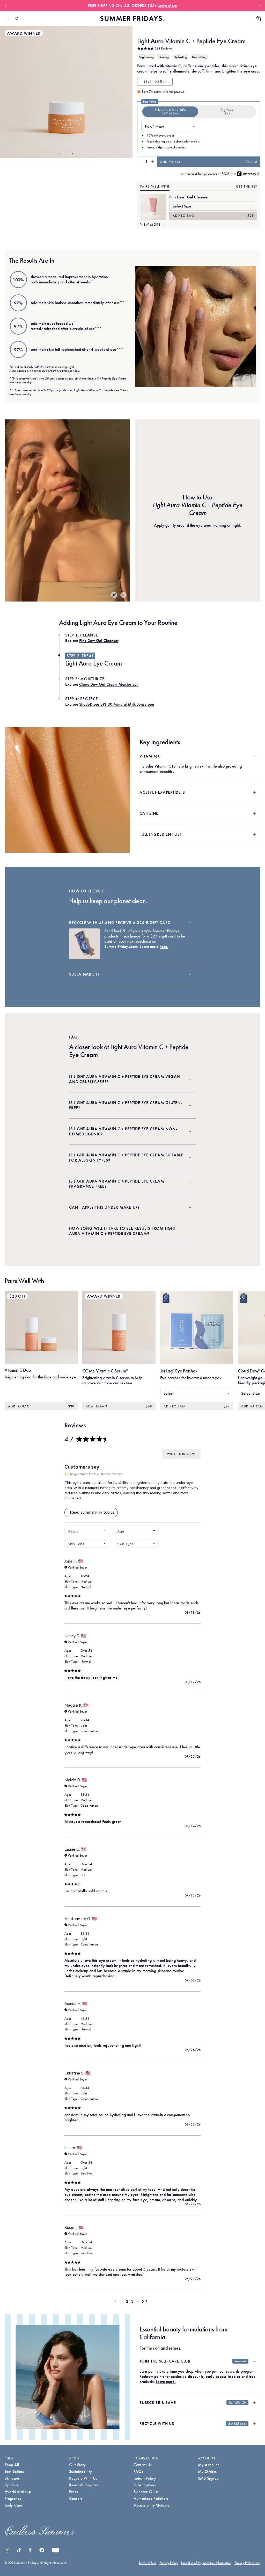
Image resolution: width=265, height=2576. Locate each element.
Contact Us (143, 2465)
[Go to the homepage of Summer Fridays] (132, 19)
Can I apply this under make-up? (104, 1207)
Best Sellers (14, 2471)
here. (164, 946)
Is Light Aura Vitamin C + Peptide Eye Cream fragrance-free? (117, 1184)
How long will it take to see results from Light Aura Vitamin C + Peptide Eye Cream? (123, 1231)
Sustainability (85, 974)
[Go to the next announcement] (257, 6)
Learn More (167, 6)
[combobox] (87, 1531)
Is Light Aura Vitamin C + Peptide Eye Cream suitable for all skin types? (126, 1158)
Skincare (12, 2478)
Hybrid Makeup (18, 2492)
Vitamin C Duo (18, 1370)
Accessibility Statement (153, 2505)
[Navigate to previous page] (117, 2301)
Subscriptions (145, 2485)
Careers (76, 2498)
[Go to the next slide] (71, 153)
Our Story (77, 2465)
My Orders (207, 2471)
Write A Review (181, 1454)
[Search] (17, 19)
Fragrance (13, 2498)
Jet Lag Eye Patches (179, 1371)
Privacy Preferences (247, 2563)
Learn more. (166, 2382)
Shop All (12, 2465)
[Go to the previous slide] (61, 153)
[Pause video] (123, 595)
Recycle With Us (83, 2478)
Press (73, 2492)
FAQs (138, 2471)
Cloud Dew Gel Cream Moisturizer (109, 684)
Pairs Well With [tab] (155, 186)
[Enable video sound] (114, 595)
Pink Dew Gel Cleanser (189, 197)
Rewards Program (84, 2485)
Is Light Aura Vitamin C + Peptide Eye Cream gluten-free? (126, 1105)
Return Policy (145, 2478)
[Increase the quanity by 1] (153, 162)
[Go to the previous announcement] (8, 6)
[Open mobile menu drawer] (7, 19)
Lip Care (12, 2485)
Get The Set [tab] (247, 186)
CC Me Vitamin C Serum (105, 1371)
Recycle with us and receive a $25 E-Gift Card (120, 923)
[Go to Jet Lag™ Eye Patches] (197, 1327)
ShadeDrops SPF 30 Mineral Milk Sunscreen (117, 704)
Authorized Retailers (151, 2498)
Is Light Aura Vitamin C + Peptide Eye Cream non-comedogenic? (123, 1131)
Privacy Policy (169, 2563)
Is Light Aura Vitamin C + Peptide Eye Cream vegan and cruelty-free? (125, 1079)
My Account (208, 2465)
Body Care (13, 2505)
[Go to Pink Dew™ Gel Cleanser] (153, 207)
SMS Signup (208, 2478)
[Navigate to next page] (148, 2301)
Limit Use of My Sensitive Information (206, 2563)
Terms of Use (148, 2563)
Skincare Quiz (146, 2492)
